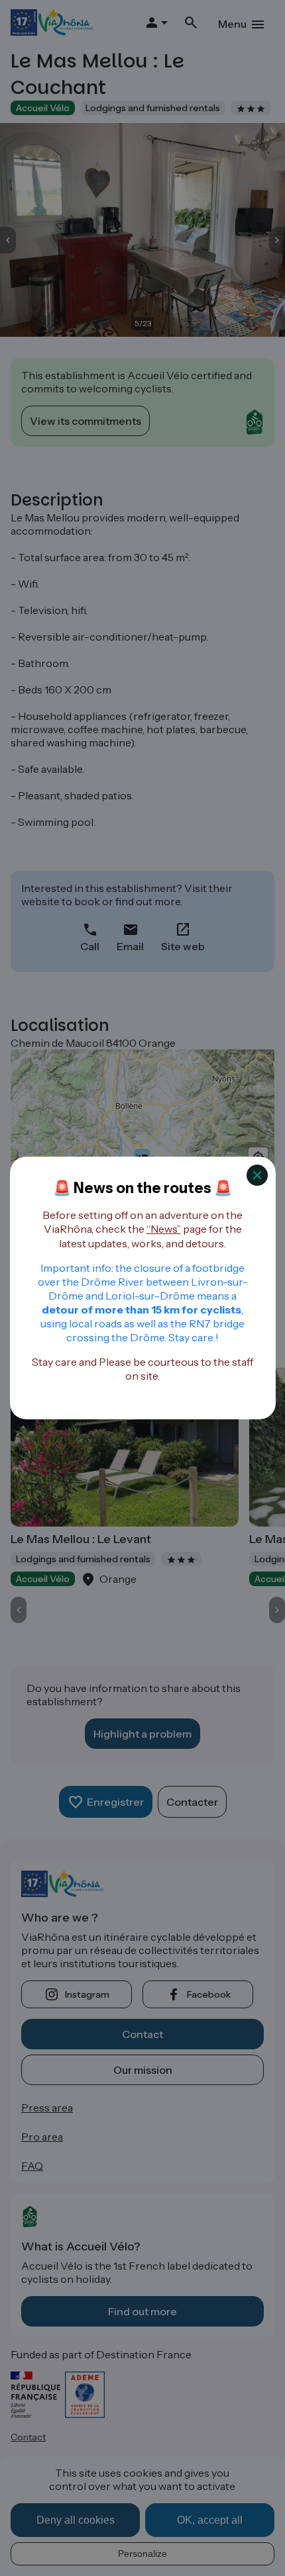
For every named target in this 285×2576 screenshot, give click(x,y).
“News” (164, 1229)
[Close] (257, 1175)
